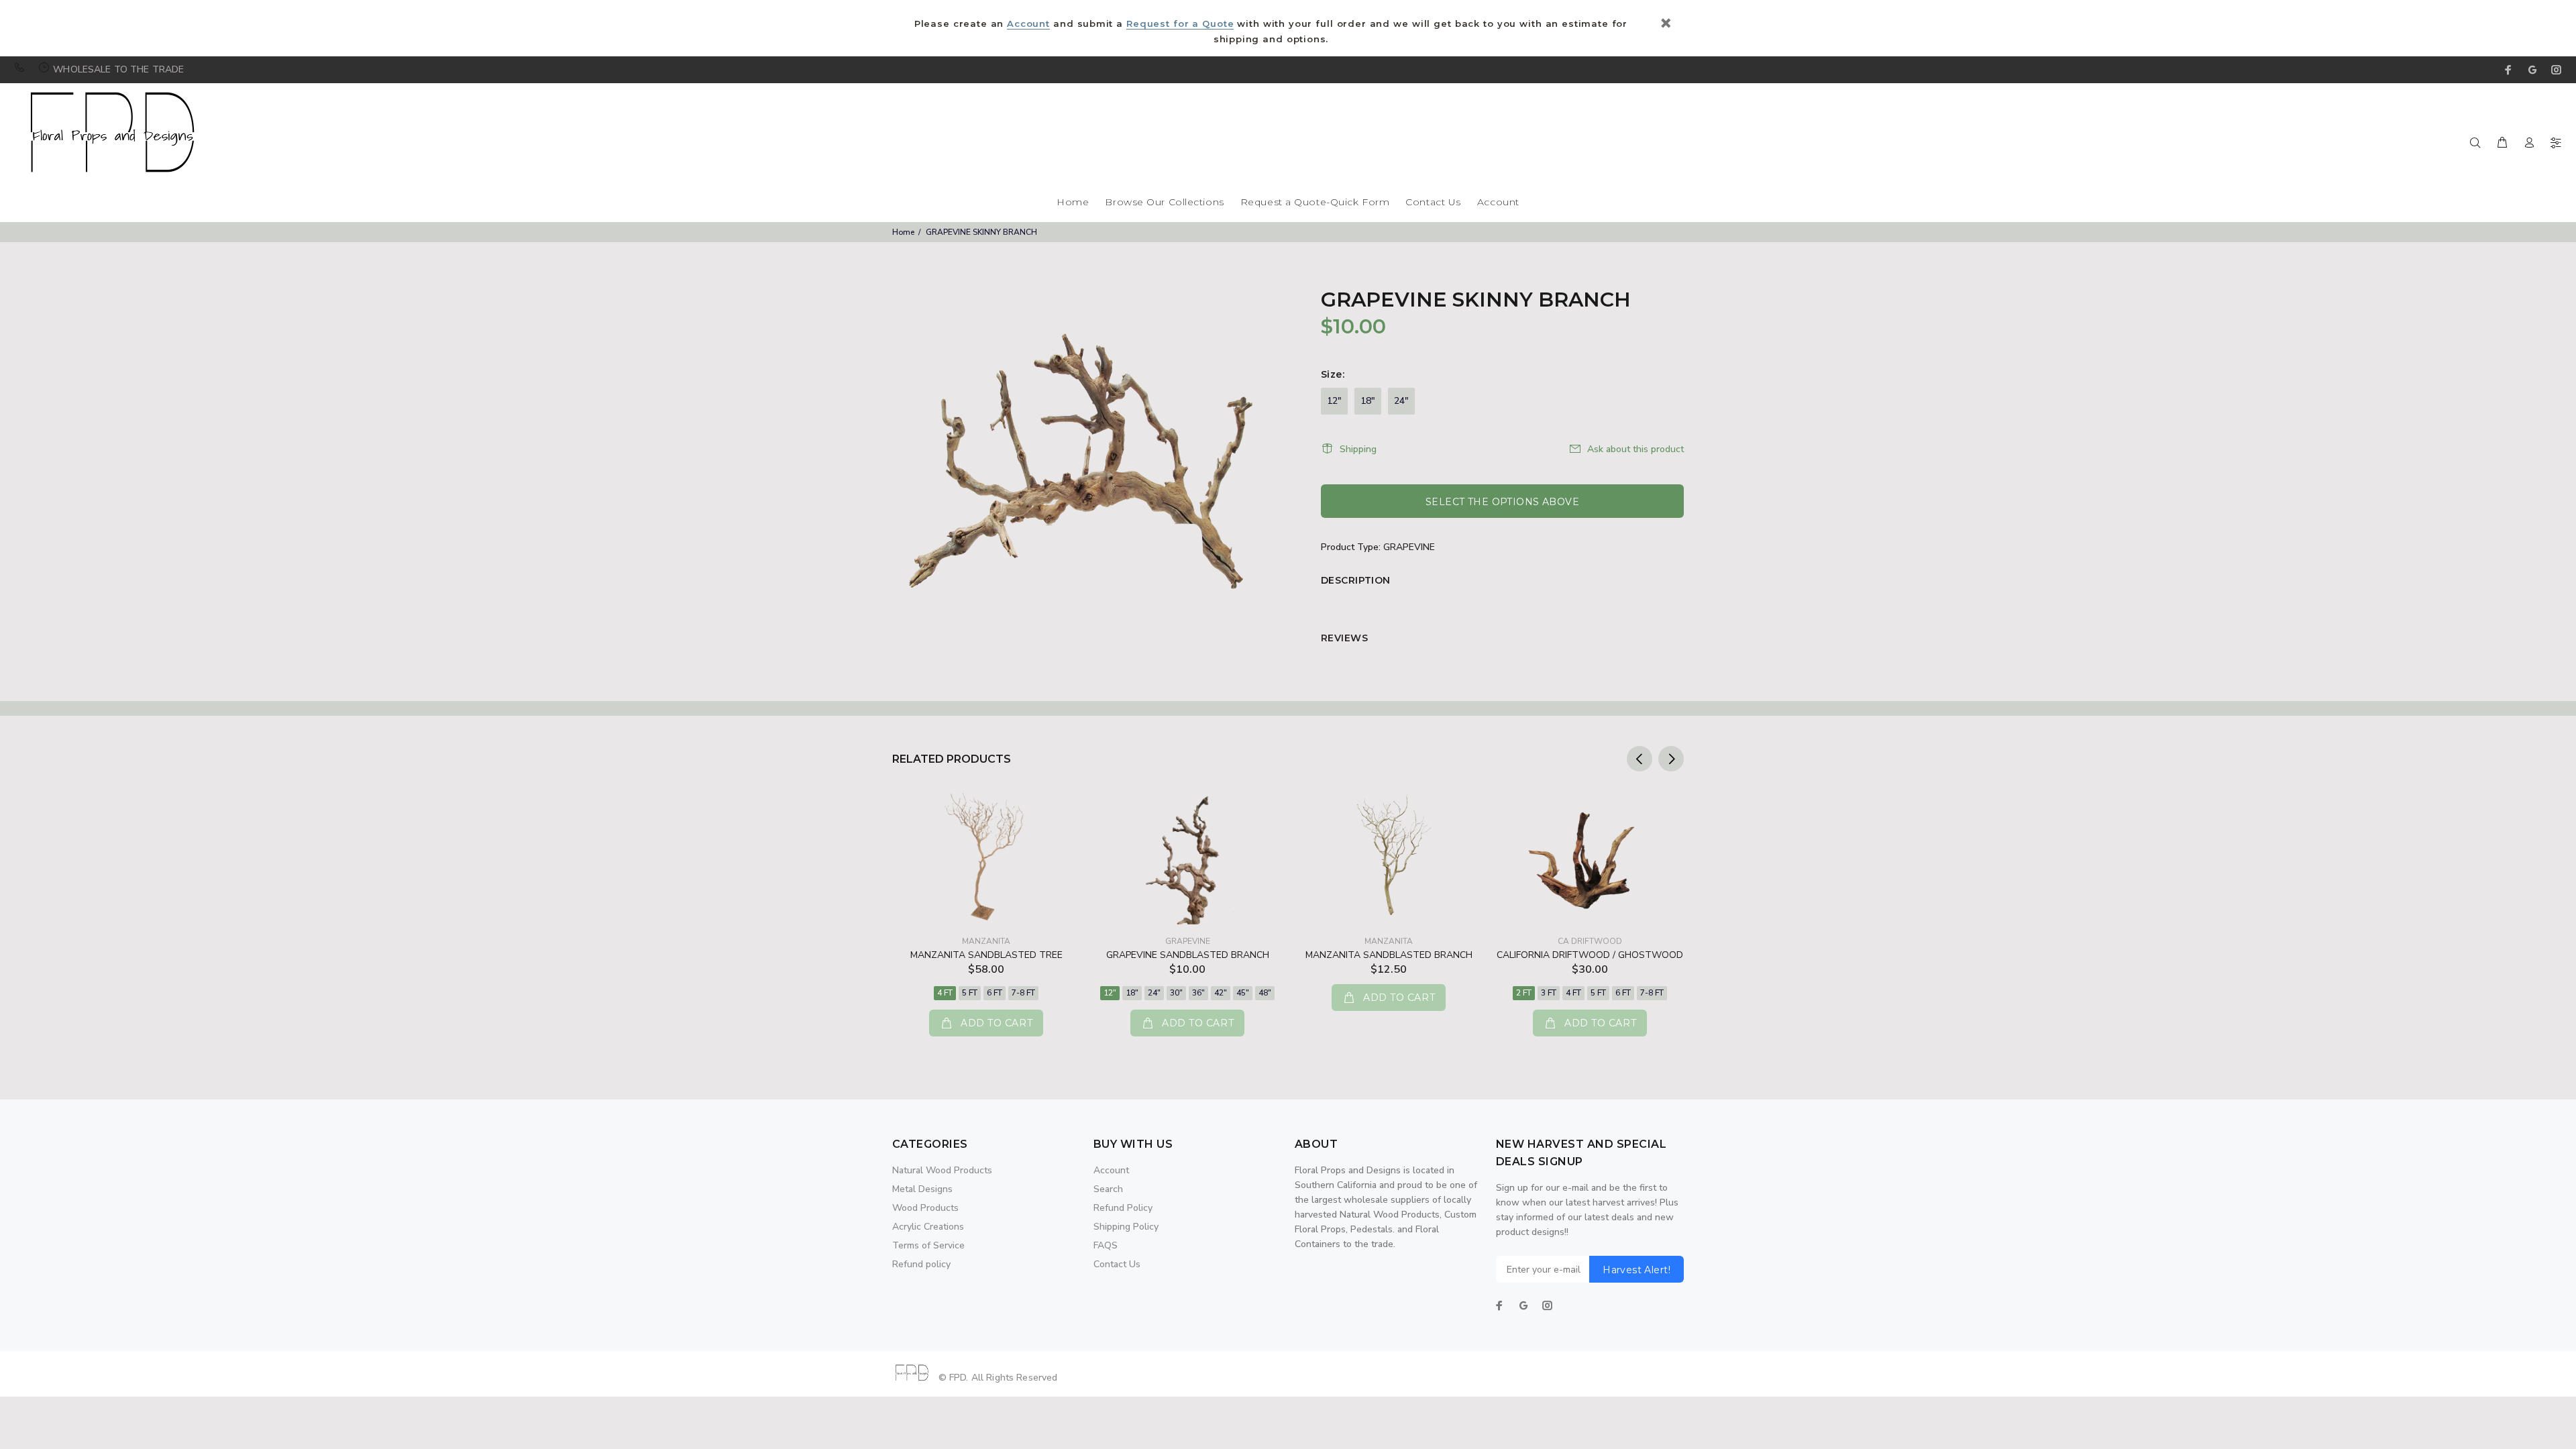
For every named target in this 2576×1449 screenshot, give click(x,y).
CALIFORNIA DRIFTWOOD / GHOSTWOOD (1590, 955)
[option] (986, 900)
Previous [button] (1640, 759)
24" (1401, 401)
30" (1176, 993)
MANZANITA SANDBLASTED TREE (986, 955)
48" (1265, 993)
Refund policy (921, 1264)
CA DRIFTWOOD (1590, 941)
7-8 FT (1023, 993)
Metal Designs (922, 1189)
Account (1028, 23)
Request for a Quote (1180, 23)
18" (1368, 401)
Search (1108, 1189)
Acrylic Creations (928, 1227)
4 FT (945, 993)
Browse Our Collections (1164, 203)
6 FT (995, 993)
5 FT (970, 993)
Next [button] (1671, 759)
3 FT (1549, 993)
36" (1198, 993)
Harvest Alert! (1636, 1270)
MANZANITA (986, 941)
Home (1073, 203)
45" (1243, 993)
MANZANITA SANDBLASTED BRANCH (1389, 955)
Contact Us (1433, 203)
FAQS (1106, 1245)
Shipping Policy (1126, 1227)
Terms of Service (928, 1245)
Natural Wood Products (942, 1170)
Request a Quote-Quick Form (1315, 203)
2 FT (1524, 993)
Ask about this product (1635, 449)
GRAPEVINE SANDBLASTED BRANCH (1188, 955)
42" (1221, 993)
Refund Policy (1123, 1208)
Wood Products (925, 1208)
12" (1334, 401)
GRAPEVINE (1409, 547)
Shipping (1358, 449)
